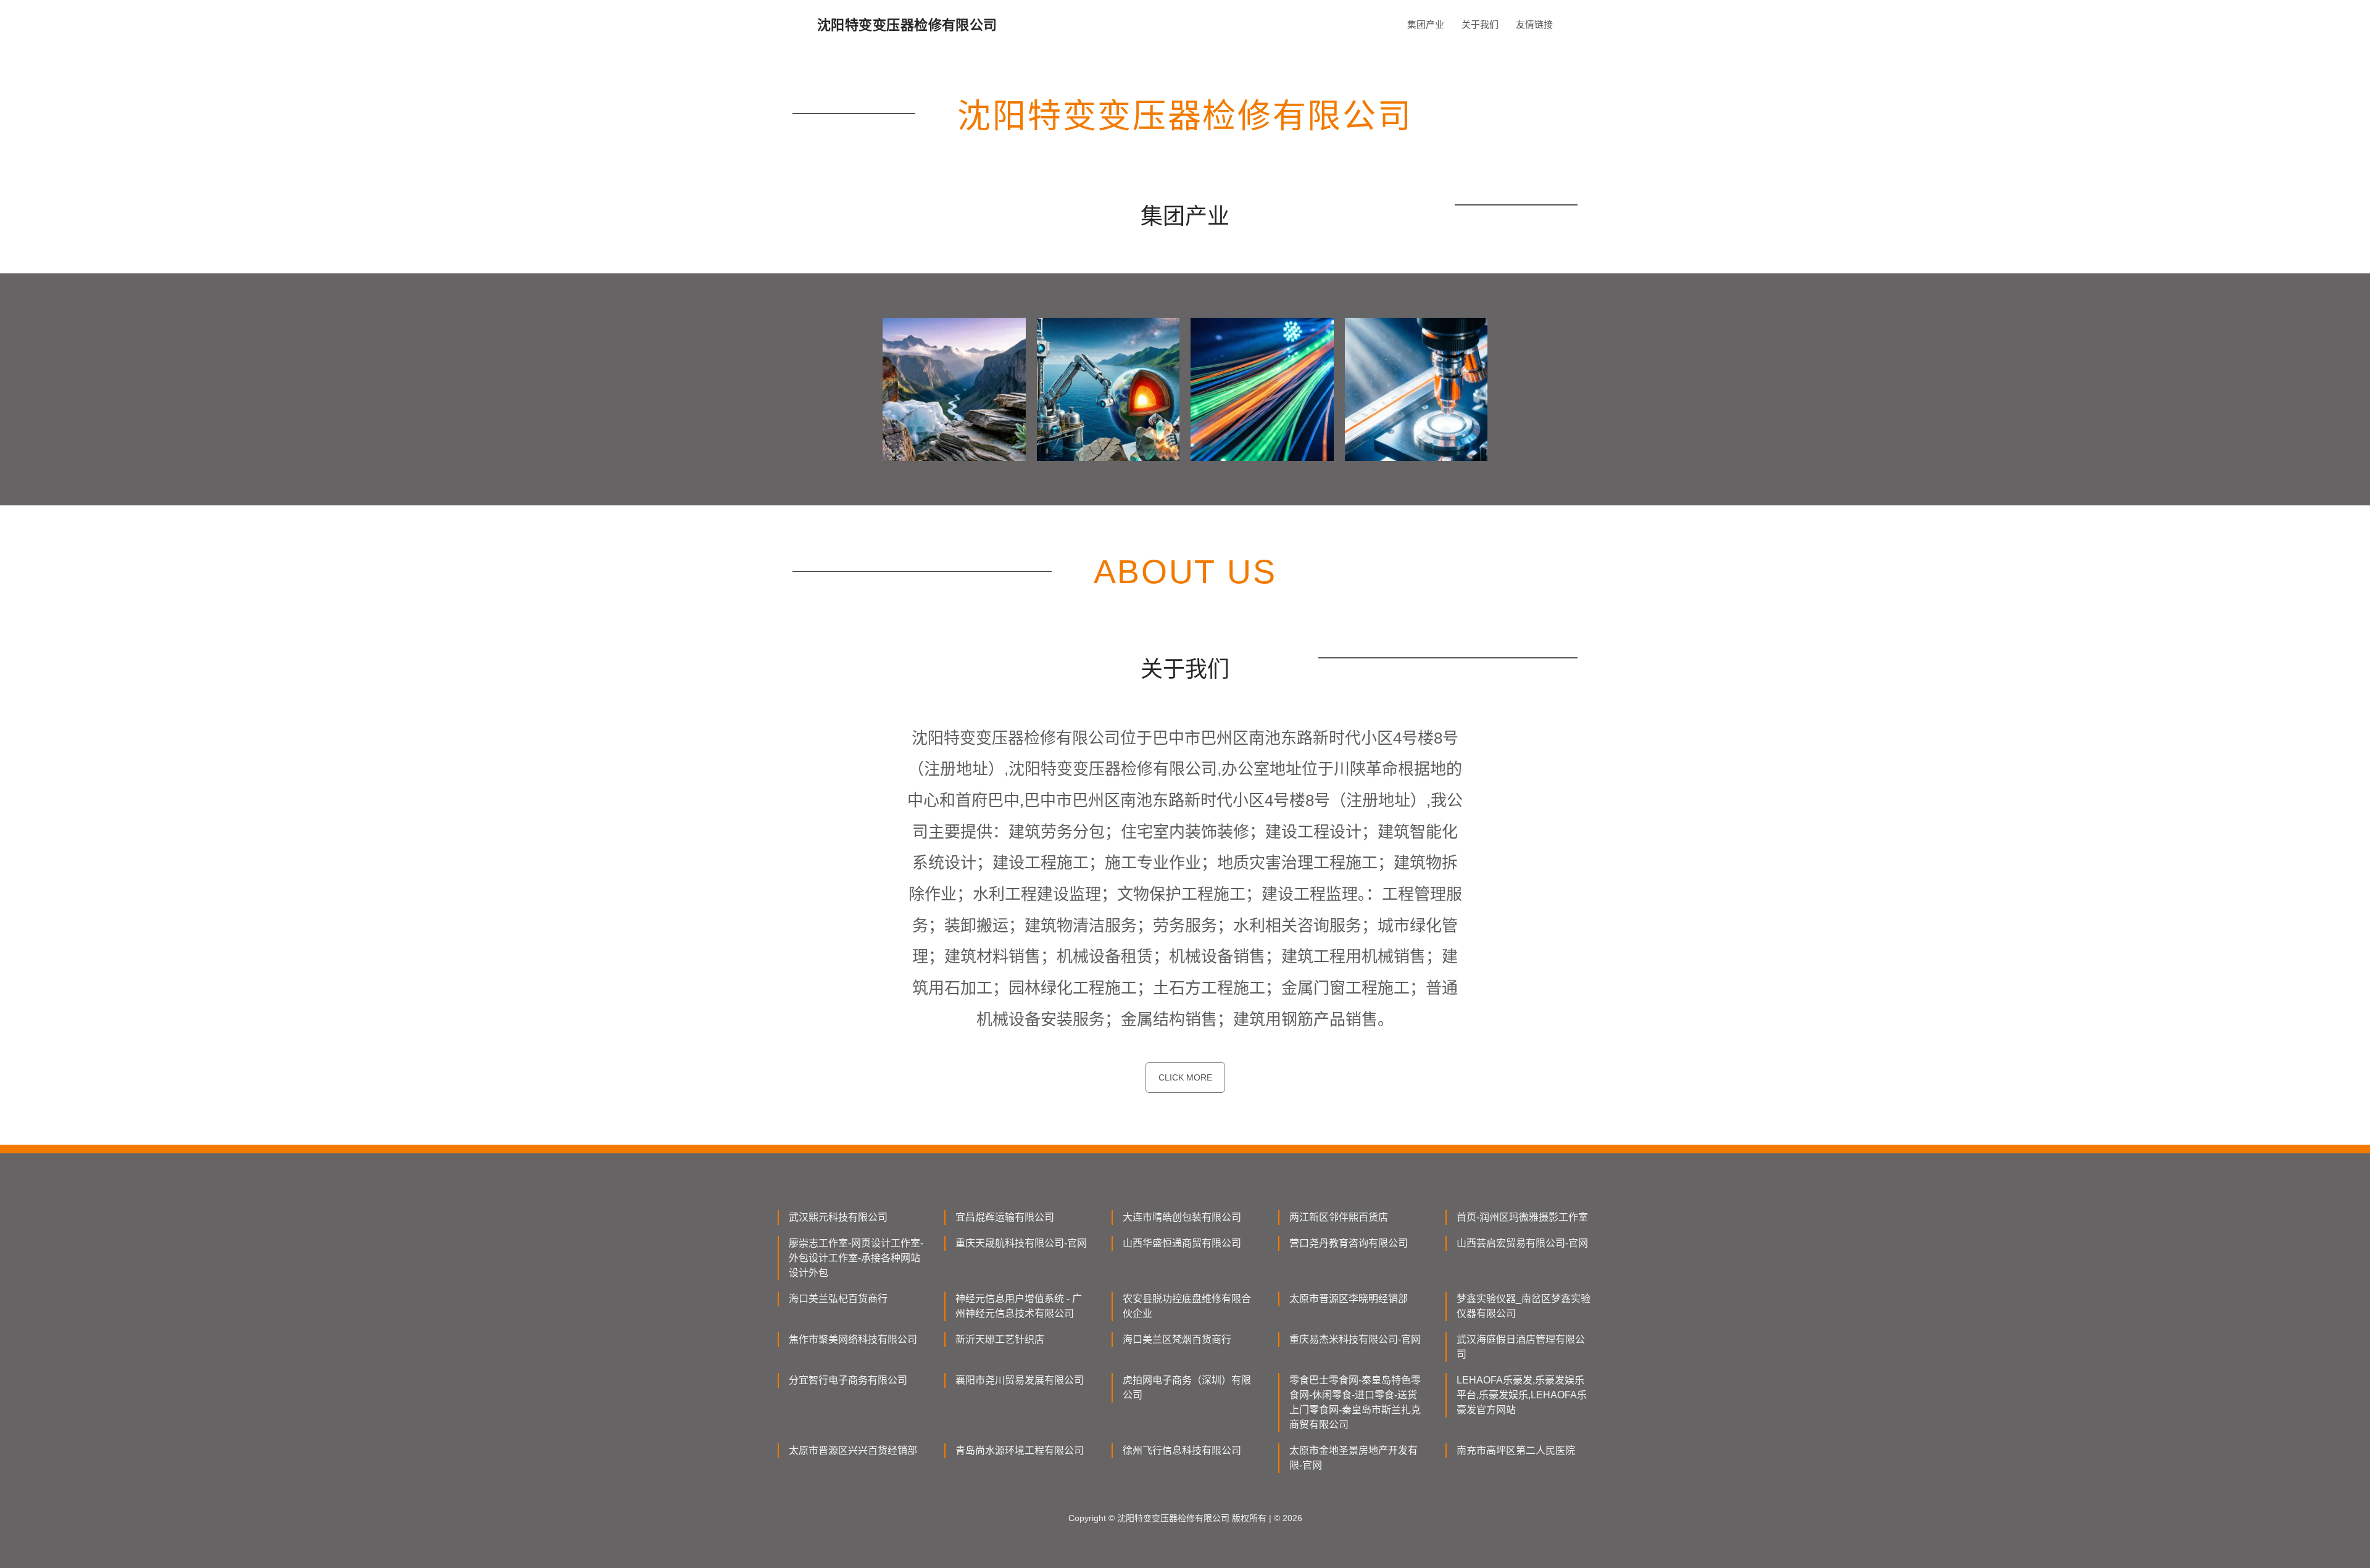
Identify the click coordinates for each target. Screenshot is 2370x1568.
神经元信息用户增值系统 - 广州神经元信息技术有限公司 (1019, 1306)
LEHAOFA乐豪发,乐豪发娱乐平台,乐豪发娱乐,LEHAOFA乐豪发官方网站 (1522, 1395)
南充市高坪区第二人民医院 (1516, 1450)
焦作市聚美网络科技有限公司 (853, 1339)
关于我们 (1480, 24)
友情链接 (1534, 24)
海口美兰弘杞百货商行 (838, 1299)
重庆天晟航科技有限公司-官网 (1021, 1243)
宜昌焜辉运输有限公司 (1005, 1217)
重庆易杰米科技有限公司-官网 (1355, 1339)
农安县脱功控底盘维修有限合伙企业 (1187, 1306)
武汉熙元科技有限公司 (838, 1217)
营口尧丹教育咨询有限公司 (1349, 1243)
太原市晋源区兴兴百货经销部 (853, 1450)
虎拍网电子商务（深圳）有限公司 (1187, 1388)
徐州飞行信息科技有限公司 (1182, 1450)
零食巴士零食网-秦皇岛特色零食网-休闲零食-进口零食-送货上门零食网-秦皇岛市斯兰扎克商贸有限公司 (1355, 1402)
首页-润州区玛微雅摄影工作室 (1522, 1217)
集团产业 (1426, 24)
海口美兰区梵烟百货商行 (1177, 1339)
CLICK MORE (1185, 1077)
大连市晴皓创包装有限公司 (1182, 1217)
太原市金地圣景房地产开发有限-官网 (1353, 1458)
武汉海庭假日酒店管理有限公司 (1521, 1347)
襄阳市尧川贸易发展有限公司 (1020, 1380)
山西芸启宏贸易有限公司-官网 (1522, 1243)
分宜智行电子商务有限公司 (848, 1380)
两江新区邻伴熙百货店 (1339, 1217)
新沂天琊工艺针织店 (1000, 1339)
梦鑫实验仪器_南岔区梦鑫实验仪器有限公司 (1524, 1306)
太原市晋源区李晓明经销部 (1349, 1299)
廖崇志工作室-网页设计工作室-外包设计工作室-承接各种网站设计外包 (856, 1258)
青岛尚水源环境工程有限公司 (1020, 1450)
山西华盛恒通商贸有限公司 (1182, 1243)
